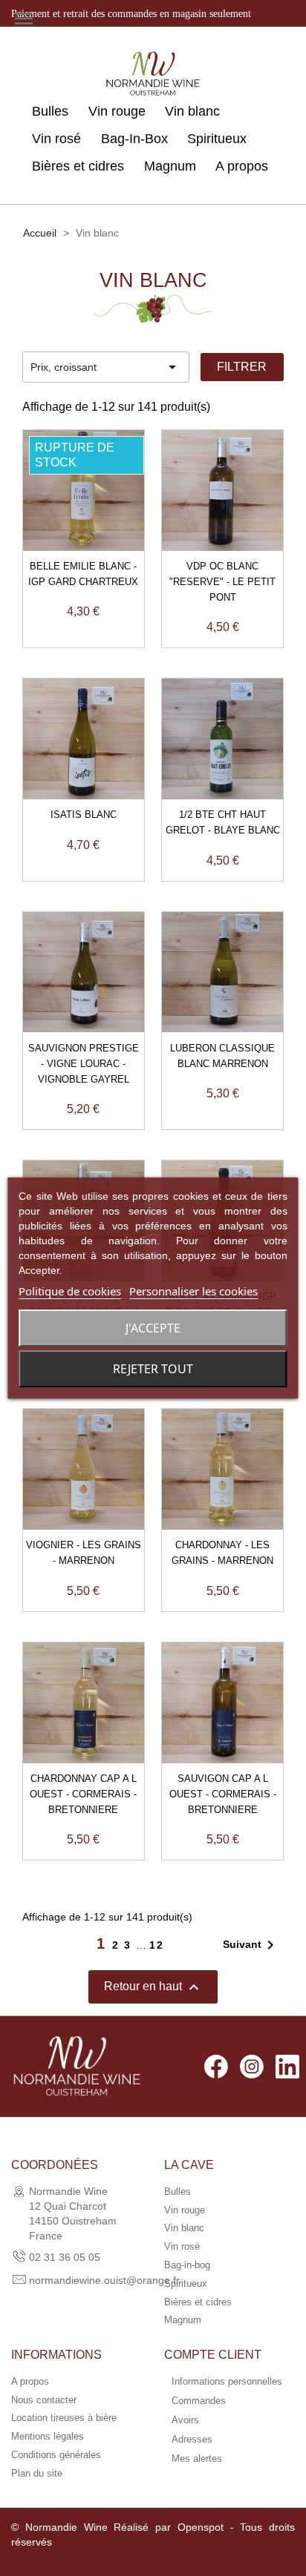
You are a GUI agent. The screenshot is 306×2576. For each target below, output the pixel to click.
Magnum (170, 166)
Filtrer (242, 367)
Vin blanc (192, 111)
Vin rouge (117, 111)
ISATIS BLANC (84, 815)
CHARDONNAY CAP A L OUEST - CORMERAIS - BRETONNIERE (83, 1794)
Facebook (216, 2067)
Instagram (252, 2067)
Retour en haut (153, 1987)
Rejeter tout (153, 1369)
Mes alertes (197, 2458)
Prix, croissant (106, 367)
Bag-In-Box (134, 139)
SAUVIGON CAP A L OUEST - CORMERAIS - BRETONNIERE (223, 1794)
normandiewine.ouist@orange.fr (104, 2280)
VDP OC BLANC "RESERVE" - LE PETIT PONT (222, 582)
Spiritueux (217, 139)
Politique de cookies (70, 1291)
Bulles (50, 111)
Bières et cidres (78, 166)
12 (157, 1945)
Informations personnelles (227, 2381)
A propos (242, 166)
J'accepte (153, 1328)
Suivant (251, 1945)
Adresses (192, 2439)
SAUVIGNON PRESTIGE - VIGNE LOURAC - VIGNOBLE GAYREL (84, 1064)
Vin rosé (56, 139)
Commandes (199, 2401)
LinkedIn (287, 2067)
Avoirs (185, 2420)
